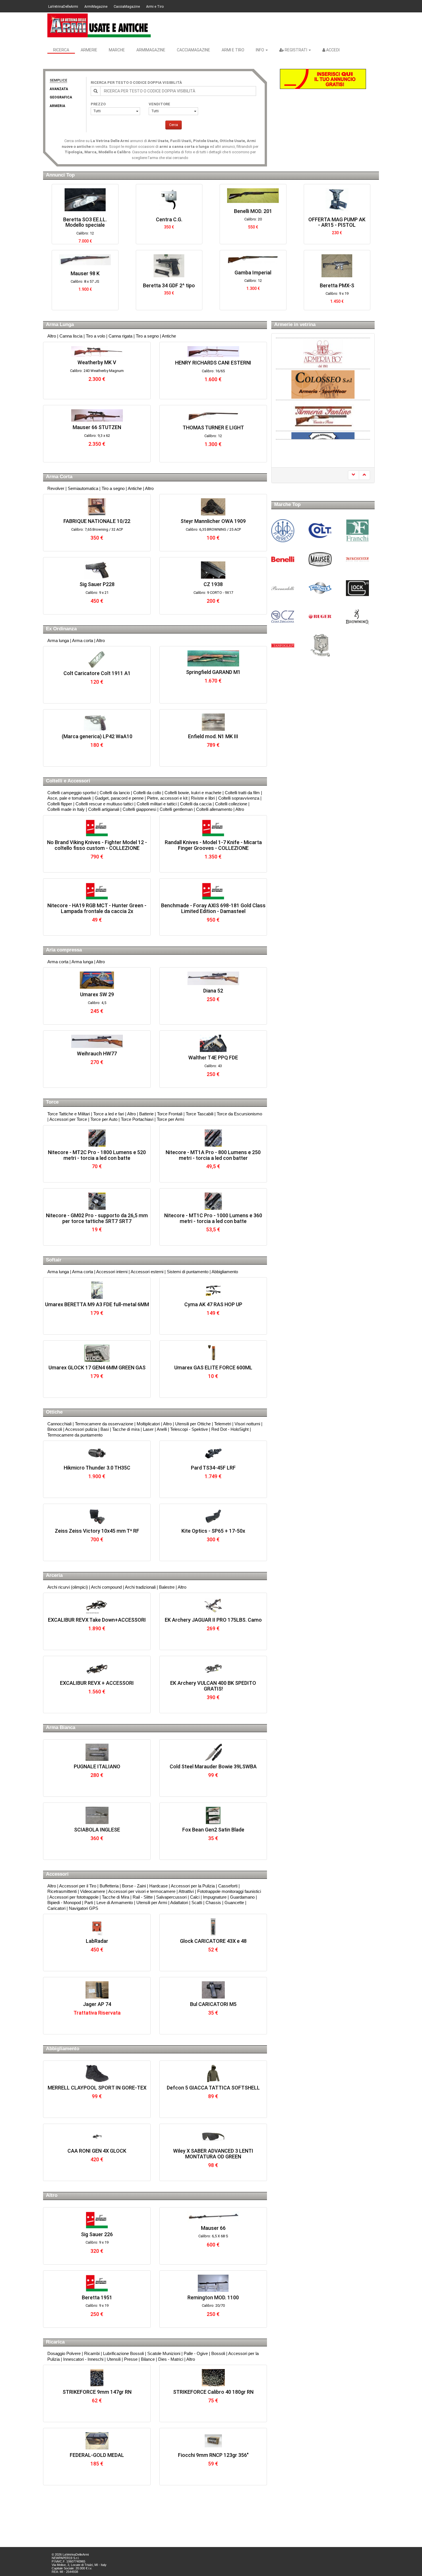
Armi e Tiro (155, 7)
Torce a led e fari (109, 1114)
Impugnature (215, 1897)
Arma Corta (59, 477)
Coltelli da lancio (115, 793)
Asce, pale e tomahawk (69, 798)
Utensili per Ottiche (193, 1424)
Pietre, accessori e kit (167, 798)
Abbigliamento (225, 1272)
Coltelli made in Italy (66, 809)
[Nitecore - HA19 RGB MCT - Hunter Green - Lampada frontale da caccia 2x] (97, 891)
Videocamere (93, 1891)
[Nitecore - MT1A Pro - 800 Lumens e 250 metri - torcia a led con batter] (213, 1138)
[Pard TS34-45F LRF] (213, 1453)
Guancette (234, 1903)
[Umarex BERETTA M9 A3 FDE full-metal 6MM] (97, 1290)
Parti (89, 1903)
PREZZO (98, 104)
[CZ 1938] (213, 570)
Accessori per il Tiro (78, 1886)
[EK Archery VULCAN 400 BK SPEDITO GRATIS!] (213, 1669)
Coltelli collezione (231, 804)
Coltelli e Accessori (68, 781)
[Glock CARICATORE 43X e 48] (213, 1927)
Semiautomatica (83, 488)
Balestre (167, 1587)
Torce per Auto (104, 1119)
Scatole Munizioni (164, 2353)
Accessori (57, 1874)
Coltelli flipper (60, 804)
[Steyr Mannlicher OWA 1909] (213, 507)
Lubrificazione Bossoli (123, 2353)
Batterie (146, 1114)
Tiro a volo (95, 336)
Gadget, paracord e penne (119, 798)
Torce (52, 1102)
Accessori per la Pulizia (193, 1886)
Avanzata (59, 89)
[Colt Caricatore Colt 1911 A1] (97, 659)
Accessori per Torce (68, 1119)
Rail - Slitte (143, 1897)
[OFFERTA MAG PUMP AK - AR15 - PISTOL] (253, 200)
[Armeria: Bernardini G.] (323, 435)
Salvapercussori (171, 1897)
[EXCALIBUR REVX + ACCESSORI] (97, 1669)
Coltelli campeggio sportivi (72, 793)
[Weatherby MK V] (97, 351)
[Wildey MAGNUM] (337, 266)
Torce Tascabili (200, 1114)
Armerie (89, 50)
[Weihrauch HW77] (97, 1041)
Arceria (54, 1575)
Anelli (162, 1429)
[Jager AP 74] (97, 1990)
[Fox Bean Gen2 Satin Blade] (213, 1815)
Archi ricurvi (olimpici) (68, 1587)
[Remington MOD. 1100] (213, 2283)
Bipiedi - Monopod (64, 1903)
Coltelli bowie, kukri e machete (193, 793)
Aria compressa (64, 950)
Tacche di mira (126, 1429)
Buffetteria (109, 1886)
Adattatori (179, 1903)
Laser (148, 1429)
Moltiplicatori (148, 1424)
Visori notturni (247, 1424)
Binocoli (55, 1429)
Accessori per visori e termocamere (142, 1891)
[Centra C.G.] (85, 200)
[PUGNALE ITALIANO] (97, 1752)
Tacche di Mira (116, 1897)
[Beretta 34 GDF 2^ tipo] (85, 266)
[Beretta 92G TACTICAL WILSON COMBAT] (337, 200)
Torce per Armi (170, 1119)
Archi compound (106, 1587)
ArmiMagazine (96, 7)
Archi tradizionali (140, 1587)
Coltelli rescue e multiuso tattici (104, 804)
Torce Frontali (170, 1114)
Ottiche (54, 1412)
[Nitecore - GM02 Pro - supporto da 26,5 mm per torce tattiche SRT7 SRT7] (97, 1201)
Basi (105, 1429)
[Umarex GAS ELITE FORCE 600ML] (213, 1353)
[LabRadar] (97, 1927)
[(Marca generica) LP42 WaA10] (97, 722)
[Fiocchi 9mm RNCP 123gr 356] (213, 2441)
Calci (195, 1897)
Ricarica (55, 2342)
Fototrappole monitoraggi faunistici (229, 1891)
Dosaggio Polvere (64, 2353)
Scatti (197, 1903)
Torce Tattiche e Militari (69, 1114)
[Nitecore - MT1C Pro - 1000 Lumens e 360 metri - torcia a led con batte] (213, 1201)
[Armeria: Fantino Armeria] (323, 404)
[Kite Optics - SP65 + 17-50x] (213, 1517)
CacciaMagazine (127, 7)
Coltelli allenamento (214, 809)
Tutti (97, 111)
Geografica (61, 97)
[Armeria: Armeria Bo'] (323, 353)
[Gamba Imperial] (169, 259)
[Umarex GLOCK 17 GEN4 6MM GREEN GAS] (97, 1353)
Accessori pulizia (81, 1429)
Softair (54, 1260)
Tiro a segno (147, 336)
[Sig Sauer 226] (97, 2220)
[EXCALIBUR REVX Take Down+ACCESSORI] (97, 1606)
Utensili (114, 2359)
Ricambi (92, 2353)
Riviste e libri (203, 798)
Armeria (57, 106)
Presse (131, 2359)
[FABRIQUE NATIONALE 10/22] (97, 507)
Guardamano (242, 1897)
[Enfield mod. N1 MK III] (213, 722)
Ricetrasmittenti (62, 1891)
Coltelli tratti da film (242, 793)
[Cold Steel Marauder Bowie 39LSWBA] (213, 1752)
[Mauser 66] (213, 2217)
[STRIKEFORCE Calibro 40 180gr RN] (213, 2378)
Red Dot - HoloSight (230, 1429)
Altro (52, 336)
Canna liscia (71, 336)
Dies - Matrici (171, 2359)
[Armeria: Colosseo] (323, 373)
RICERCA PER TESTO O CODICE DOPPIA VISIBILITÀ (136, 83)
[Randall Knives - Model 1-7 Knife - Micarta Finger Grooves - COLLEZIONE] (213, 828)
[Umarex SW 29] (97, 980)
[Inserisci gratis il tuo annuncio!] (323, 79)
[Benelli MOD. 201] (169, 196)
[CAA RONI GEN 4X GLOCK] (97, 2137)
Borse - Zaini (134, 1886)
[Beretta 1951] (97, 2283)
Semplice (58, 80)
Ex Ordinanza (61, 629)
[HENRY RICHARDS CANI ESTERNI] (213, 352)
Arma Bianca (61, 1727)
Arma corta (83, 640)
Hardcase (158, 1886)
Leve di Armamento (115, 1903)
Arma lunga (58, 640)
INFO (260, 50)
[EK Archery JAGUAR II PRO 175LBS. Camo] (213, 1606)
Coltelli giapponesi (139, 809)
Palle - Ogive (196, 2353)
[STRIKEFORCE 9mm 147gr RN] (97, 2378)
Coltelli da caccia (196, 804)
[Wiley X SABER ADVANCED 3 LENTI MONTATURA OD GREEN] (213, 2137)
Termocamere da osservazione (104, 1424)
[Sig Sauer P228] (97, 570)
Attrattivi (186, 1891)
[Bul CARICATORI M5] (213, 1990)
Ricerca (61, 50)
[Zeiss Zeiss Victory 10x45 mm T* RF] (97, 1517)
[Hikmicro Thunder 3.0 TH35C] (97, 1453)
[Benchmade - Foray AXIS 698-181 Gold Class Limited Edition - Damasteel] (213, 891)
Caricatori (56, 1908)
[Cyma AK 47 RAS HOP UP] (213, 1290)
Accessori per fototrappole (74, 1897)
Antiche (169, 336)
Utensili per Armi (152, 1903)
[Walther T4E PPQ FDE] (213, 1043)
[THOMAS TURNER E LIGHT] (213, 416)
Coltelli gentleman (176, 809)
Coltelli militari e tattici (157, 804)
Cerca (174, 125)
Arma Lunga (60, 324)
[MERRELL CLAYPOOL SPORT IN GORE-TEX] (97, 2073)
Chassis (213, 1903)
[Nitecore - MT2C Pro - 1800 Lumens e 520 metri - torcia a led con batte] (97, 1138)
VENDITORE (159, 104)
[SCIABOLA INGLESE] (97, 1815)
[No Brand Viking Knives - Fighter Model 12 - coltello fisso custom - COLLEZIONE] (97, 828)
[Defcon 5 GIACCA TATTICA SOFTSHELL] (213, 2073)
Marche (117, 50)
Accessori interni (112, 1272)
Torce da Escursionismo (239, 1114)
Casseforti (228, 1886)
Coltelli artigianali (104, 809)
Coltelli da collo (147, 793)
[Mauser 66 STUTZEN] (97, 415)
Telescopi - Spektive (189, 1429)
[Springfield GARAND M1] (213, 658)
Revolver (56, 488)
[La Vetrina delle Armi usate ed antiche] (99, 25)
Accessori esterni (147, 1272)
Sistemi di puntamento (188, 1272)
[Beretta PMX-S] (253, 266)
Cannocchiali (59, 1424)
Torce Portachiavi (137, 1119)
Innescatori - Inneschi (83, 2359)
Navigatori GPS (84, 1908)
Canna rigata (120, 336)
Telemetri (223, 1424)
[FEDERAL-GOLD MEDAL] (97, 2441)
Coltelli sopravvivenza (239, 798)
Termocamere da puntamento (75, 1435)
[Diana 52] (213, 978)
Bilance (148, 2359)
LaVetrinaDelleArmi (63, 7)
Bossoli (218, 2353)
